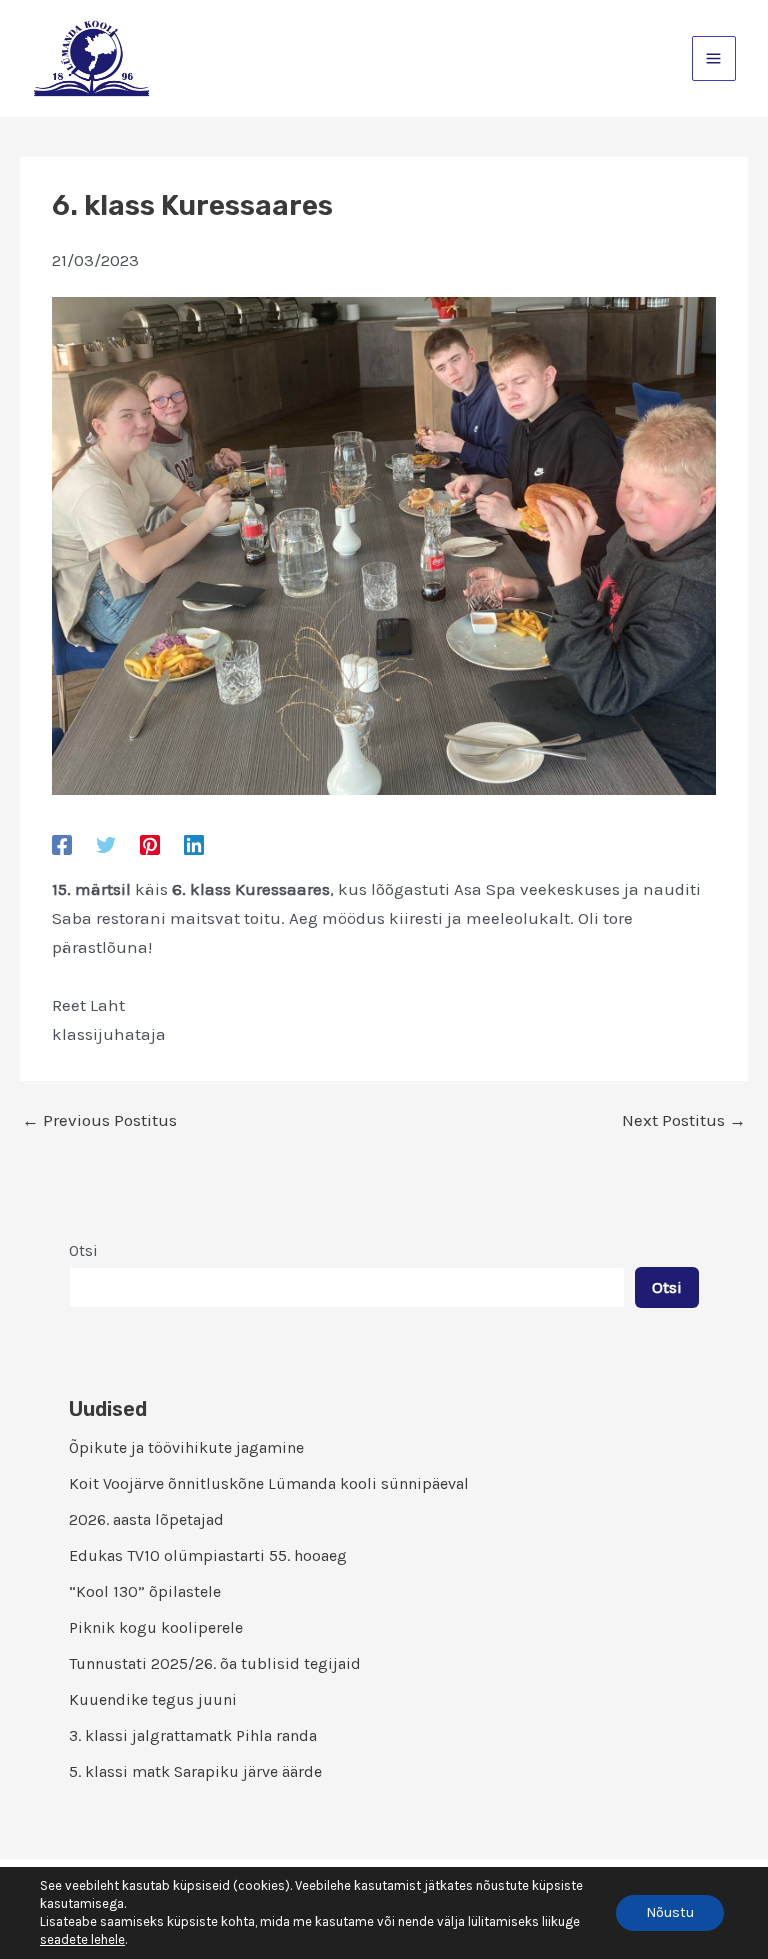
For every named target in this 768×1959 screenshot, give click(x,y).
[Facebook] (62, 844)
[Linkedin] (194, 844)
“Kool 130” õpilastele (145, 1591)
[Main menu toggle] (714, 58)
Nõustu (670, 1912)
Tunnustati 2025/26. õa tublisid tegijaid (215, 1663)
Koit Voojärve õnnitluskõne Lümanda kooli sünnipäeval (269, 1483)
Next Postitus (684, 1120)
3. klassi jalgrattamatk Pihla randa (193, 1735)
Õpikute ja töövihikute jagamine (186, 1447)
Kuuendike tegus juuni (153, 1699)
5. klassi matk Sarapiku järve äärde (195, 1771)
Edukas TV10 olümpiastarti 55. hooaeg (208, 1555)
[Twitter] (106, 844)
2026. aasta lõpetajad (146, 1519)
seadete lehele (82, 1939)
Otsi (83, 1250)
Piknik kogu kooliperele (156, 1627)
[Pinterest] (150, 844)
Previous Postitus (99, 1120)
